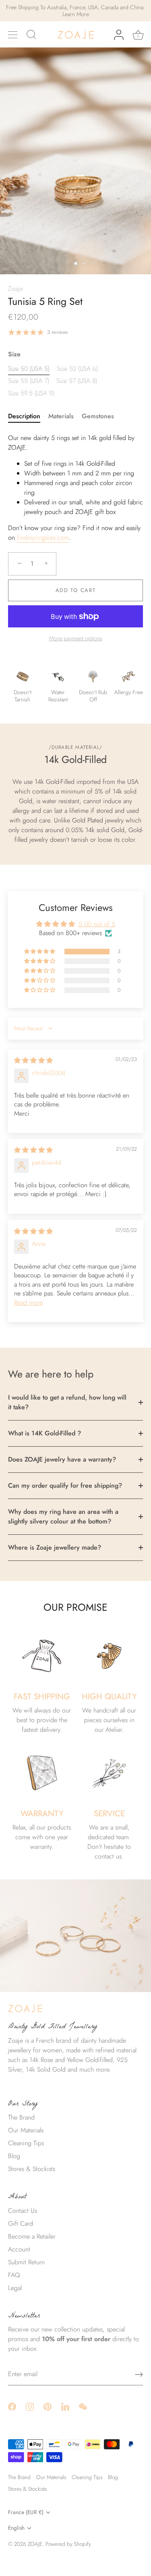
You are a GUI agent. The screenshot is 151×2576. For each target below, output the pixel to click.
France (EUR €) (26, 2512)
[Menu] (13, 35)
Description (24, 416)
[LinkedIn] (65, 2406)
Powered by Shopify (68, 2544)
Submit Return (26, 2262)
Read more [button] (28, 1302)
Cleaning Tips (26, 2143)
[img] (33, 1060)
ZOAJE (35, 2544)
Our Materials (26, 2130)
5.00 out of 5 (97, 924)
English (16, 2528)
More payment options (76, 638)
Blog (14, 2156)
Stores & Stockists (32, 2169)
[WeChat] (83, 2406)
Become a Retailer (32, 2236)
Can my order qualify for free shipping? (65, 1485)
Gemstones (98, 416)
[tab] (28, 416)
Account (19, 2249)
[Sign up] (139, 2375)
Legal (15, 2288)
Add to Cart (76, 590)
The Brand (21, 2117)
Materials (61, 416)
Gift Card (21, 2223)
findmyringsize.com (43, 538)
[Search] (31, 36)
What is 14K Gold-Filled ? (44, 1433)
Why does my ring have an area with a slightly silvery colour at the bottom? (63, 1516)
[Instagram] (30, 2406)
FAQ (14, 2275)
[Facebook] (12, 2406)
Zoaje (16, 289)
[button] (40, 952)
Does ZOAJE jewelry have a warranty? (62, 1459)
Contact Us (23, 2211)
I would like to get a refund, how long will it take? (67, 1402)
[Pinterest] (48, 2406)
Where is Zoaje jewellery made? (55, 1547)
